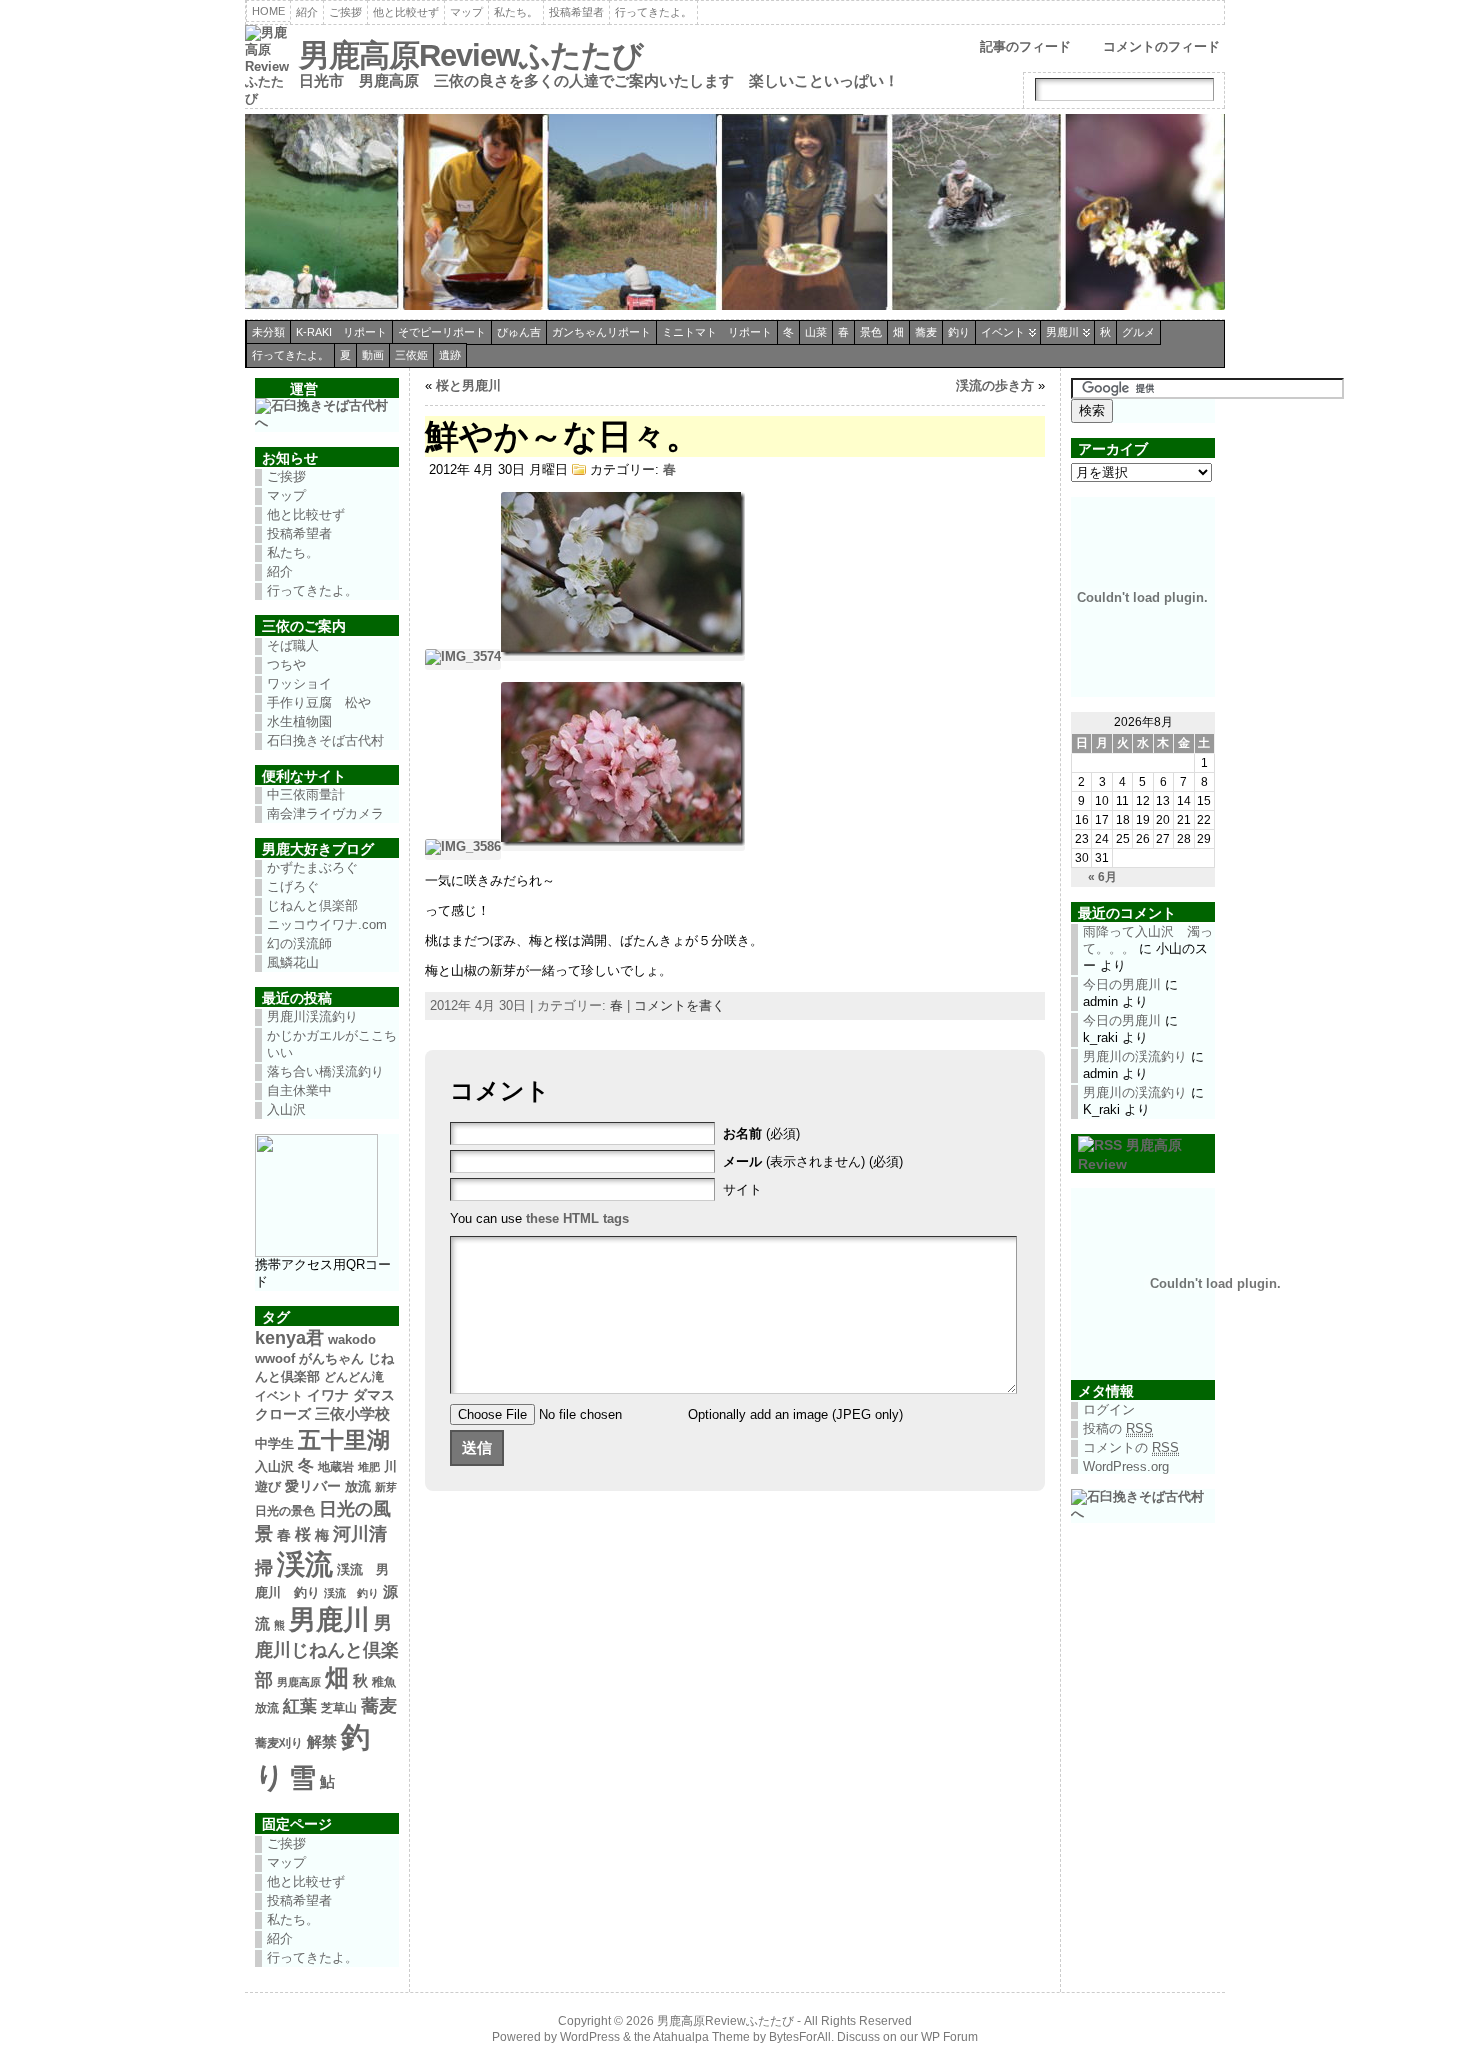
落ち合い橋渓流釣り (325, 1071)
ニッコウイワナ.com (327, 924)
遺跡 (450, 355)
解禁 (322, 1742)
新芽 (386, 1487)
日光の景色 (285, 1511)
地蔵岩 (336, 1467)
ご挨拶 (345, 12)
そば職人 (293, 645)
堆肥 (369, 1467)
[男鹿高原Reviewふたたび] (735, 214)
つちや (286, 664)
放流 (358, 1486)
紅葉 (300, 1706)
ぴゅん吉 (519, 332)
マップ (466, 12)
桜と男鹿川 (468, 385)
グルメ (1138, 332)
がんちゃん (331, 1358)
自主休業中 (299, 1090)
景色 (871, 332)
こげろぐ (293, 886)
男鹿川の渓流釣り (1135, 1056)
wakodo (352, 1339)
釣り (959, 332)
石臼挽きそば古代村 (325, 740)
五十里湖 (344, 1440)
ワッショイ (299, 683)
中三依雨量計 (306, 794)
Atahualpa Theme (701, 2037)
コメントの (1131, 1447)
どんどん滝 (354, 1377)
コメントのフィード (1161, 46)
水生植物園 (299, 721)
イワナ (328, 1395)
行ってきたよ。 (653, 12)
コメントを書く (679, 1005)
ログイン (1109, 1409)
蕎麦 (926, 332)
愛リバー (313, 1486)
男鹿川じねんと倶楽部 (327, 1651)
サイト (742, 1189)
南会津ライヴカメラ (325, 813)
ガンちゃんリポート (601, 332)
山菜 (816, 332)
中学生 (274, 1443)
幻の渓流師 (299, 943)
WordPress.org (1126, 1466)
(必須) (761, 1133)
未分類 (268, 332)
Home (268, 11)
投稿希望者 (576, 12)
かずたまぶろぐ (312, 867)
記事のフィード (1025, 46)
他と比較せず (406, 12)
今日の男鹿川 (1122, 984)
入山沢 (286, 1109)
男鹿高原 (299, 1682)
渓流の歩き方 (995, 385)
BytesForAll (800, 2037)
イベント (1003, 332)
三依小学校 (352, 1414)
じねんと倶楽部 (312, 905)
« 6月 (1102, 877)
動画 (373, 355)
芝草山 (339, 1708)
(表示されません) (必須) (813, 1161)
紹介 (307, 12)
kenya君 (289, 1338)
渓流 (305, 1564)
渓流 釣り (351, 1593)
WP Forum (949, 2037)
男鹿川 (1062, 332)
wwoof (275, 1358)
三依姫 (411, 355)
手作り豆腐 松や (319, 702)
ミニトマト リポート (717, 332)
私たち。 (516, 12)
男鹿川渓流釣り (312, 1016)
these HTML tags (577, 1218)
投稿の (1118, 1428)
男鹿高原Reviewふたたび (471, 55)
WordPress (590, 2037)
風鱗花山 (293, 962)
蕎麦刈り (279, 1743)
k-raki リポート (341, 332)
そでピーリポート (442, 332)
